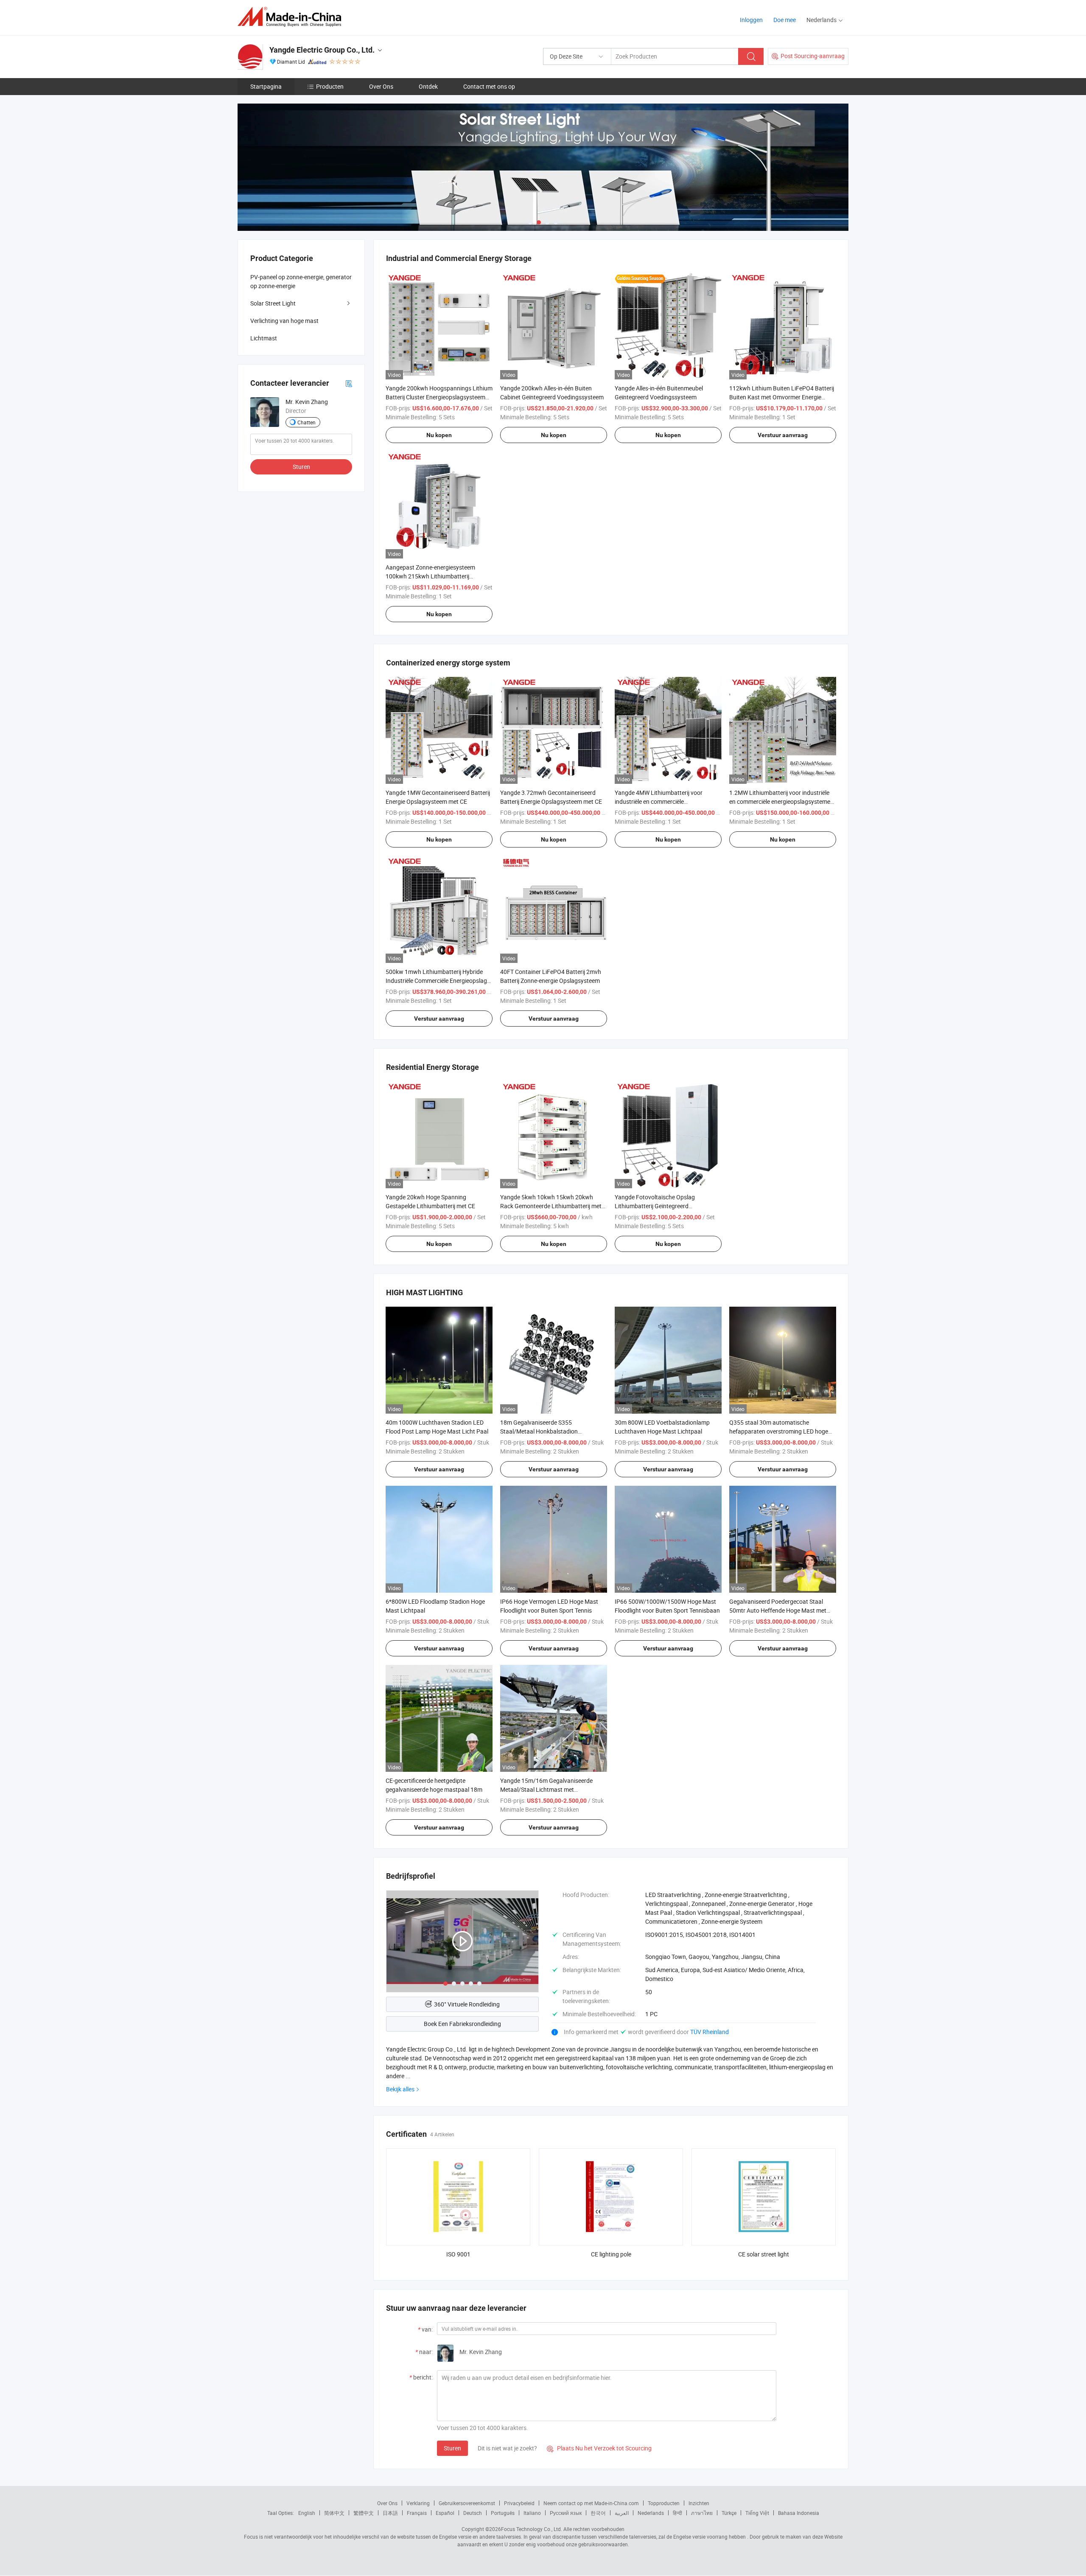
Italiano (532, 2513)
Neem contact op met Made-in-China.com (591, 2503)
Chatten (306, 422)
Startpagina (266, 86)
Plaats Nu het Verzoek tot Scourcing (599, 2448)
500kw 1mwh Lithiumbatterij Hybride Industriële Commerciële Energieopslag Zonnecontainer (436, 981)
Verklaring (418, 2503)
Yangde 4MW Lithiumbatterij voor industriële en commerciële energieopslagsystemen (659, 801)
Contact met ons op (489, 86)
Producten (330, 86)
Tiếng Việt (757, 2513)
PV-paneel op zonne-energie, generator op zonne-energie (301, 281)
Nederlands (651, 2513)
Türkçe (729, 2513)
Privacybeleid (519, 2503)
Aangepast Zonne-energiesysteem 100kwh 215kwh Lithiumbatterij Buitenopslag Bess (430, 576)
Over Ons (381, 86)
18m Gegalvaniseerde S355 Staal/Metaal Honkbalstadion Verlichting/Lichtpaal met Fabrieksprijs (551, 1431)
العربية (622, 2513)
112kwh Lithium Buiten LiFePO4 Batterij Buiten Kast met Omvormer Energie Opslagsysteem (782, 397)
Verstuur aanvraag (783, 435)
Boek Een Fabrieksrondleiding (462, 2024)
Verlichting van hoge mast (284, 321)
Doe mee (785, 20)
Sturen (452, 2448)
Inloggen (751, 20)
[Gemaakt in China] (292, 17)
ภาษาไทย (702, 2513)
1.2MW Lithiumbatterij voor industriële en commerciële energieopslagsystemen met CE (781, 801)
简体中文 (334, 2513)
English (307, 2513)
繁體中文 (364, 2513)
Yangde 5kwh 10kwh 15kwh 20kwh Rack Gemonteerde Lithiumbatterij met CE (551, 1206)
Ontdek (428, 86)
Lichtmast (264, 338)
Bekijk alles (400, 2089)
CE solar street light (764, 2254)
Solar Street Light (273, 303)
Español (445, 2513)
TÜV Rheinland (710, 2032)
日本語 (390, 2513)
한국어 (598, 2513)
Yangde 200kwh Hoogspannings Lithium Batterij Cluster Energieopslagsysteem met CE (439, 397)
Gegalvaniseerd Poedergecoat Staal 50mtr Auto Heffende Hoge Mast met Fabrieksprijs (778, 1610)
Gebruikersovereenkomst (467, 2503)
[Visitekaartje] (349, 383)
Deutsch (473, 2513)
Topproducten (664, 2503)
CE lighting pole (611, 2254)
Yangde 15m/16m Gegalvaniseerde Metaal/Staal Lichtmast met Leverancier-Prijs (546, 1789)
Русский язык (566, 2513)
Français (417, 2513)
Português (503, 2513)
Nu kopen (439, 435)
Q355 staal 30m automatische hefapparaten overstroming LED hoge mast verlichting (779, 1431)
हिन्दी (677, 2513)
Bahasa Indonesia (799, 2513)
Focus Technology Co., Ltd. (532, 2529)
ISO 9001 (458, 2254)
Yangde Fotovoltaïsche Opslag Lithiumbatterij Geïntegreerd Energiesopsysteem (655, 1206)
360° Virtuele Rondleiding (467, 2004)
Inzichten (699, 2503)
